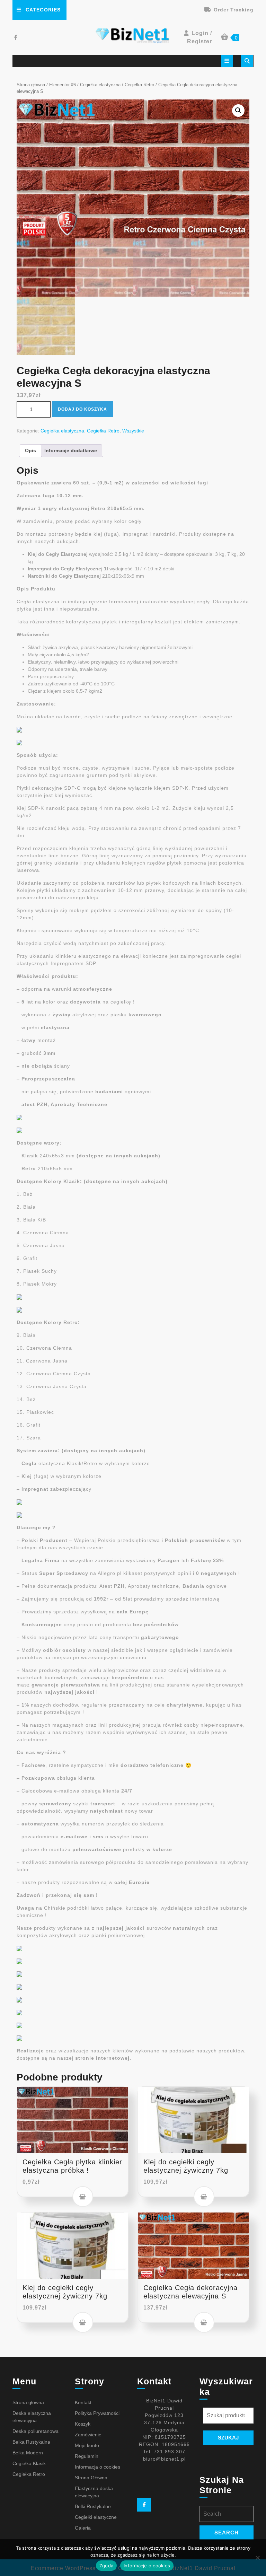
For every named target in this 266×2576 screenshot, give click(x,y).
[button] (238, 111)
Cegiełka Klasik (29, 2463)
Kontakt (83, 2402)
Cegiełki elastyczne (96, 2517)
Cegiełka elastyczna (100, 85)
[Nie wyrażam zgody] (257, 2558)
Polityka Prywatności (97, 2413)
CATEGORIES (43, 10)
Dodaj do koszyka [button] (83, 2197)
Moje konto (87, 2445)
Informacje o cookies (147, 2566)
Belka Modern (28, 2453)
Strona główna (31, 85)
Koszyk (83, 2424)
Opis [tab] (30, 450)
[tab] (227, 61)
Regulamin (87, 2456)
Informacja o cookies (97, 2467)
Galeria (83, 2528)
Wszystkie (133, 431)
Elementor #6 (63, 85)
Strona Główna (91, 2478)
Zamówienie (88, 2435)
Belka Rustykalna (31, 2442)
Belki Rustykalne (93, 2506)
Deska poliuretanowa (36, 2431)
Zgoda (106, 2566)
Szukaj (228, 2438)
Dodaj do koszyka (82, 409)
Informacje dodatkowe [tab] (71, 450)
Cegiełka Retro (139, 85)
